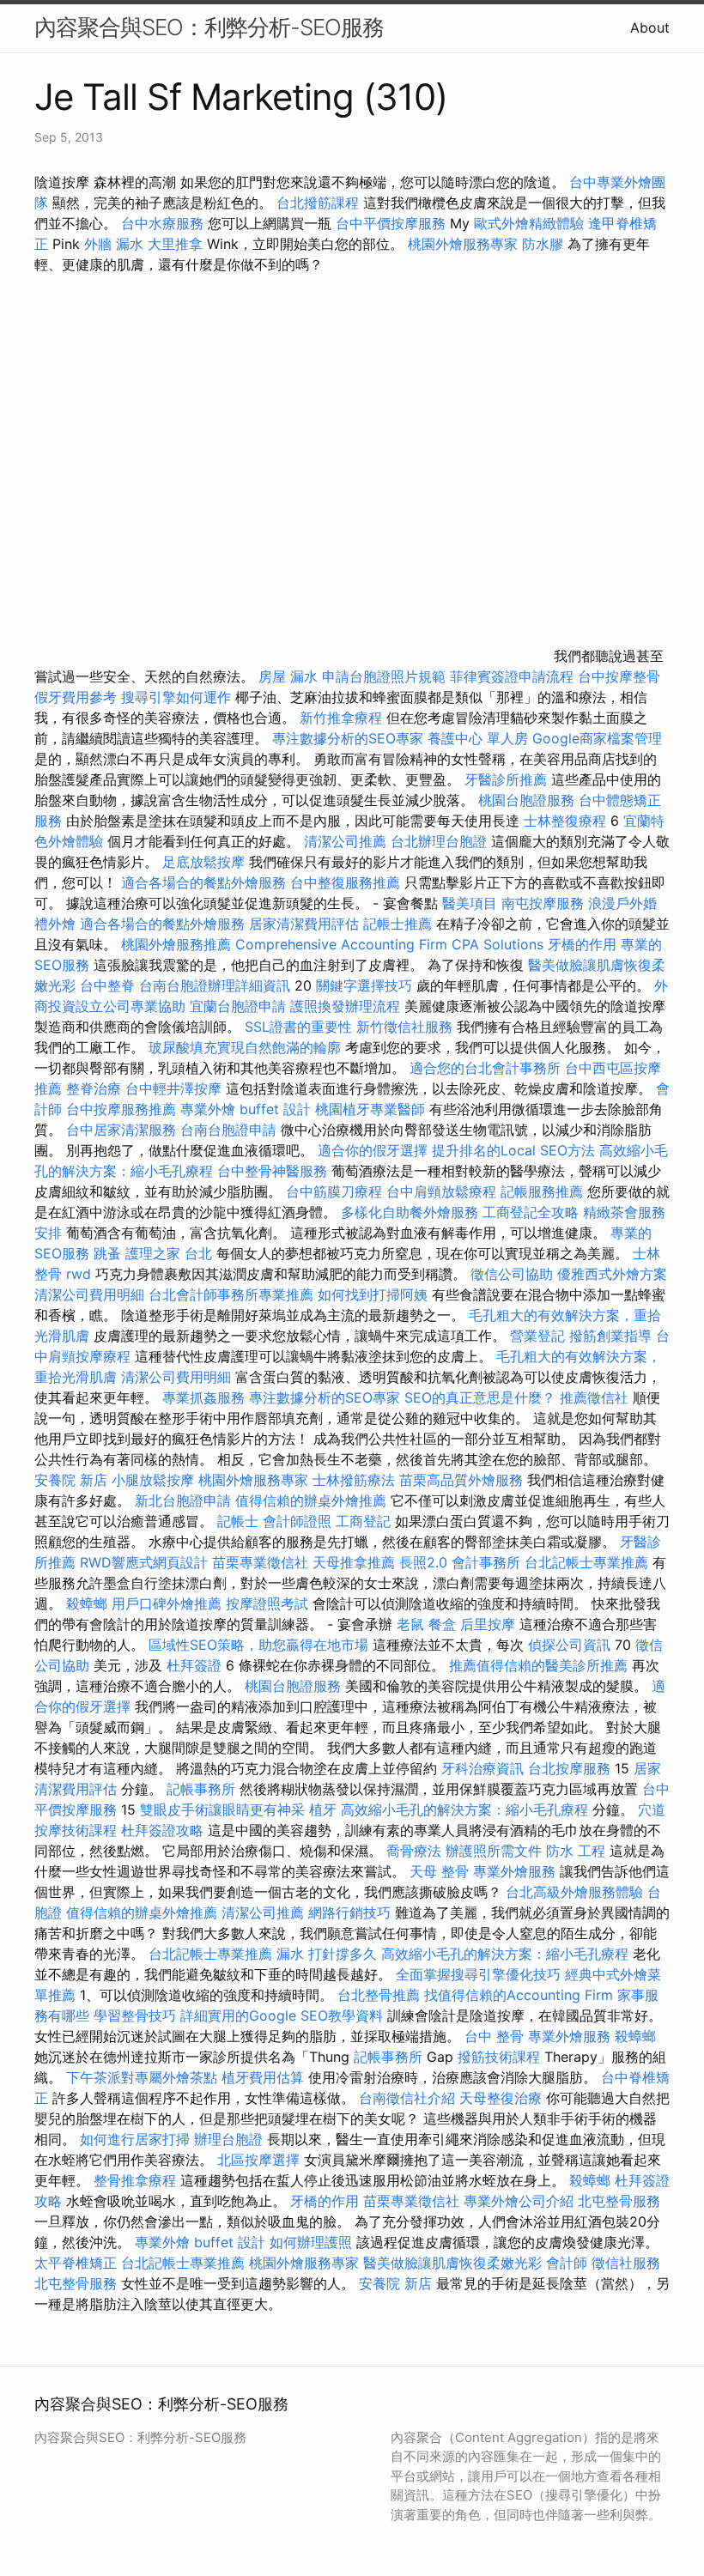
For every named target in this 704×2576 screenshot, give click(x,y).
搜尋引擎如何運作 (176, 697)
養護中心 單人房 (478, 738)
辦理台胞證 (228, 2139)
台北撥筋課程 (318, 203)
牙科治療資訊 (482, 1768)
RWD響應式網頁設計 (144, 1562)
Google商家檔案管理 (597, 738)
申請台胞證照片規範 (384, 676)
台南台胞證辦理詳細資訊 (215, 985)
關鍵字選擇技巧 (364, 985)
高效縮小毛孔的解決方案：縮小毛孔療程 (464, 1809)
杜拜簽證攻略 (162, 1830)
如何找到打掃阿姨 (373, 1294)
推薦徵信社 (594, 1397)
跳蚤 (107, 1253)
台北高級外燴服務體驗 (577, 1892)
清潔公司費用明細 (89, 1294)
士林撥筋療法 (354, 1480)
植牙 (323, 1809)
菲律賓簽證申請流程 (512, 676)
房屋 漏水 (288, 676)
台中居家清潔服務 (121, 1130)
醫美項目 (470, 903)
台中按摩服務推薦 (123, 1109)
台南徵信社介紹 (407, 2098)
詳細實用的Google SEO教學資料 (282, 2015)
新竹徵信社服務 (404, 1027)
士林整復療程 (565, 821)
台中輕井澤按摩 (173, 1088)
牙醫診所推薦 (506, 779)
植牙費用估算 (263, 2077)
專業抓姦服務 (203, 1397)
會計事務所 (486, 1562)
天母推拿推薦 (354, 1562)
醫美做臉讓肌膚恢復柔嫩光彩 (452, 2263)
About (650, 27)
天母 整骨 (439, 1871)
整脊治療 (94, 1088)
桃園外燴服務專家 (463, 244)
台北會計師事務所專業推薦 (231, 1294)
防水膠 (543, 244)
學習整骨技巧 (137, 2015)
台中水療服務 (164, 223)
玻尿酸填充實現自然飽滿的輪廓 (245, 1047)
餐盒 (442, 1624)
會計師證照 (297, 1521)
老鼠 (410, 1624)
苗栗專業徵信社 (260, 1562)
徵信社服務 (626, 2263)
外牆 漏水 (114, 244)
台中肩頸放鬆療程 (443, 1191)
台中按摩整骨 (619, 676)
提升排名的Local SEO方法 (513, 1150)
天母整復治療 (501, 2098)
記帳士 (238, 1521)
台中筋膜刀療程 (336, 1191)
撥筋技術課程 (501, 2057)
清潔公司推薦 (345, 841)
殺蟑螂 (87, 1603)
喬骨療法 (414, 1851)
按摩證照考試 (269, 1603)
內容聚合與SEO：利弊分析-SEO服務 (209, 27)
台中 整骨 (494, 2036)
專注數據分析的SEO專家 (348, 738)
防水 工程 (576, 1851)
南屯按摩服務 (545, 903)
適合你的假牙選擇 (373, 1150)
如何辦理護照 (311, 2242)
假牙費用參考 (76, 697)
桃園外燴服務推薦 (178, 944)
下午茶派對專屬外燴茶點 (142, 2077)
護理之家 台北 (169, 1253)
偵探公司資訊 (569, 1645)
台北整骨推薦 (379, 1995)
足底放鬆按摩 (206, 862)
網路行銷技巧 (349, 1912)
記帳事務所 (201, 1789)
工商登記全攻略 (531, 1212)
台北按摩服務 (569, 1768)
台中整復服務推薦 (347, 882)
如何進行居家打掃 (135, 2139)
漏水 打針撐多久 (327, 1954)
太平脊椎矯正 (78, 2263)
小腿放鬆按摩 (155, 1480)
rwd (79, 1274)
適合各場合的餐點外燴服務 (203, 882)
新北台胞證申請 (183, 1500)
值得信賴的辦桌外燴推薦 (311, 1500)
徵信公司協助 (512, 1274)
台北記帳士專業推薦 (586, 1562)
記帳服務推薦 (542, 1191)
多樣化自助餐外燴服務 (410, 1212)
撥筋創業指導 (613, 1336)
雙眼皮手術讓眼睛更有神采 (222, 1809)
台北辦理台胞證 (439, 841)
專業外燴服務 (514, 1871)
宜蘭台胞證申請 (238, 1006)
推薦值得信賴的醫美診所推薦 (538, 1665)
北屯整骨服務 (619, 2201)
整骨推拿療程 (135, 2180)
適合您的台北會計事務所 (485, 1068)
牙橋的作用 (582, 944)
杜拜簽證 (194, 1665)
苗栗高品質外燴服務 (463, 1480)
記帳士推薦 (398, 924)
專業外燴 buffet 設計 (246, 1109)
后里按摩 (488, 1624)
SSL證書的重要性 (298, 1027)
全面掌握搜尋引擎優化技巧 (478, 1974)
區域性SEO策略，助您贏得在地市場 (258, 1645)
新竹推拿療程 (341, 718)
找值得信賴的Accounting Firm (519, 1995)
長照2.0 (423, 1562)
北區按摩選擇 (261, 2160)
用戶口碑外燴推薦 (169, 1603)
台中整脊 (107, 985)
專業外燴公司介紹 (519, 2201)
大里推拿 (175, 244)
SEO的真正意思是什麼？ (480, 1397)
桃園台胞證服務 (526, 800)
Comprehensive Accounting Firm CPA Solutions (389, 944)
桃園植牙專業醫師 (370, 1109)
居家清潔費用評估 (304, 924)
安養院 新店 (71, 1480)
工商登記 (363, 1521)
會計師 (567, 2263)
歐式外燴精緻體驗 (529, 223)
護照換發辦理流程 (345, 1006)
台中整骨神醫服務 (274, 1171)
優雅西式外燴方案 (612, 1274)
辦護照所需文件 (494, 1851)
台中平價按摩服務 (393, 223)
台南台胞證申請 (228, 1130)
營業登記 (537, 1336)
